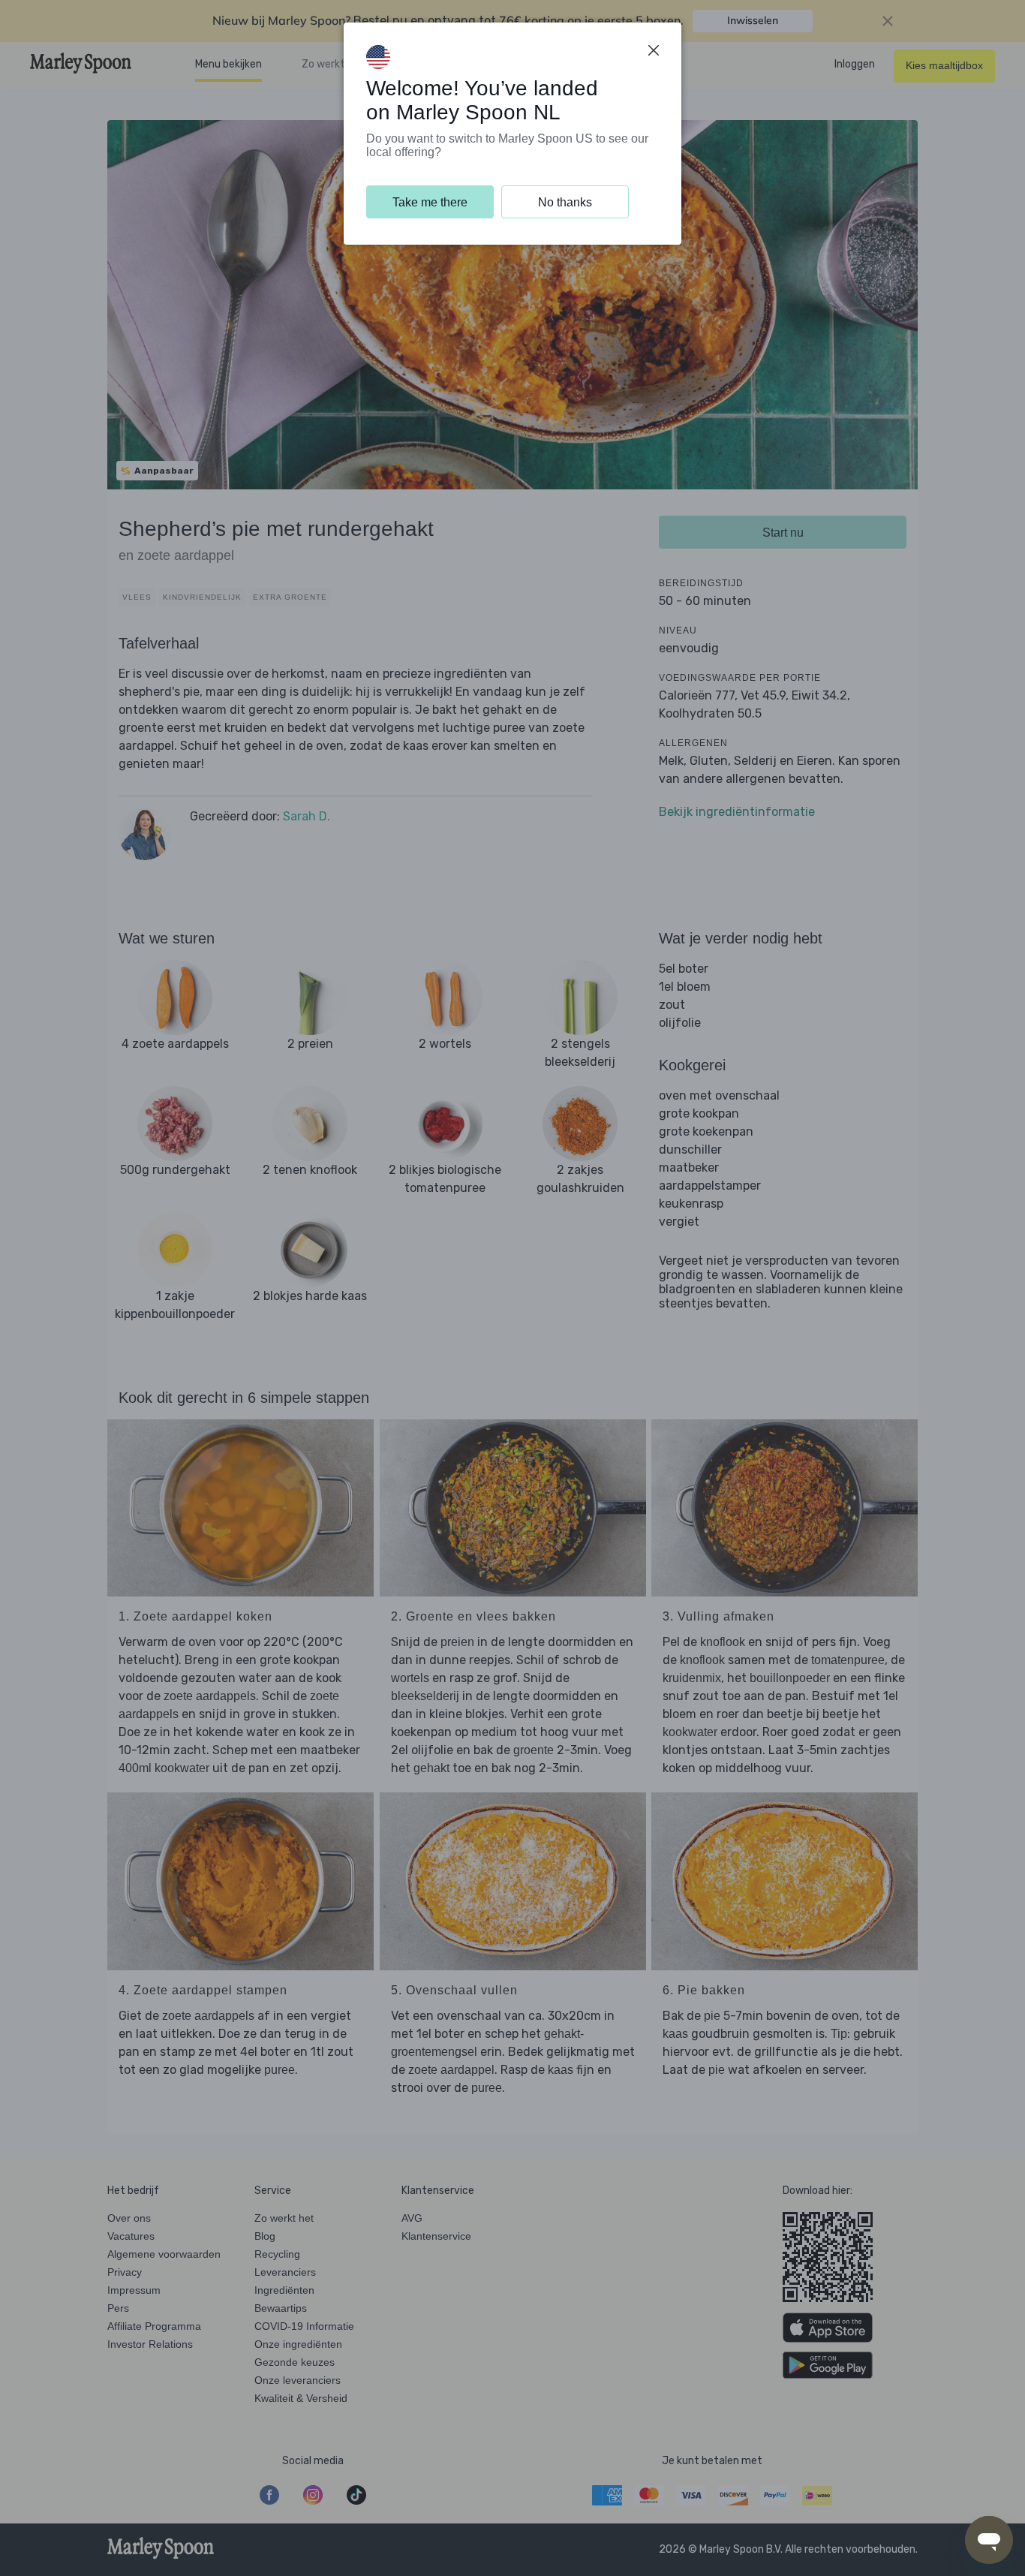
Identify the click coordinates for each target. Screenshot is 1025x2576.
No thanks (565, 202)
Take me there (430, 202)
